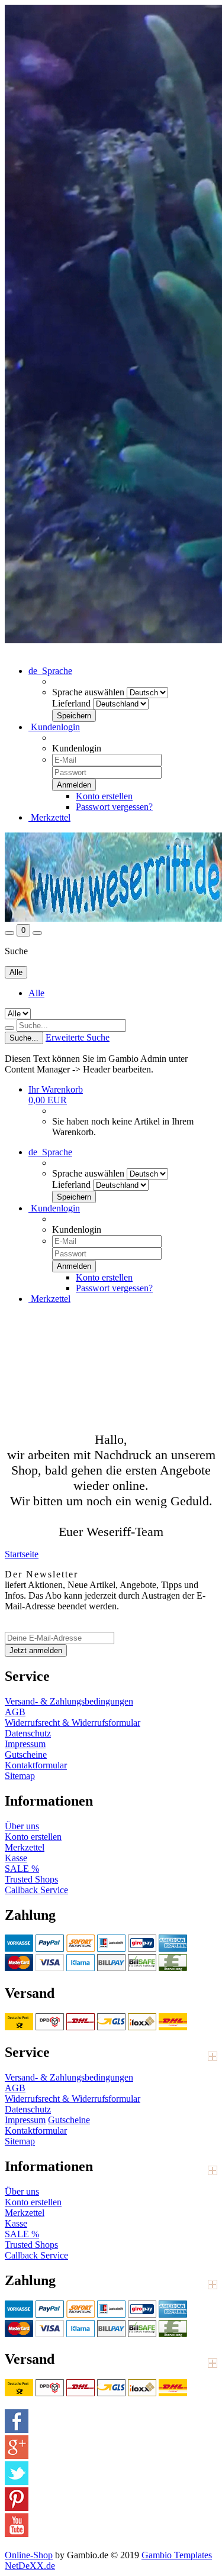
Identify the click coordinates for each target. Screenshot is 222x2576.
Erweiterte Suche (78, 1037)
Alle (36, 993)
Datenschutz (28, 1733)
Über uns (22, 1826)
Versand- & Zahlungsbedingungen (69, 1701)
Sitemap (20, 1776)
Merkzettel (49, 817)
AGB (15, 1712)
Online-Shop (29, 2555)
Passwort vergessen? (114, 807)
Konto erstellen (104, 796)
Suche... (24, 1038)
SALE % (22, 1869)
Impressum (25, 1744)
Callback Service (36, 1890)
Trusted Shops (31, 1879)
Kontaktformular (36, 1765)
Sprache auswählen (88, 692)
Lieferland (71, 703)
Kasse (16, 1858)
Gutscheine (26, 1754)
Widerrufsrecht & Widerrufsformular (73, 1723)
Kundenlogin (54, 727)
